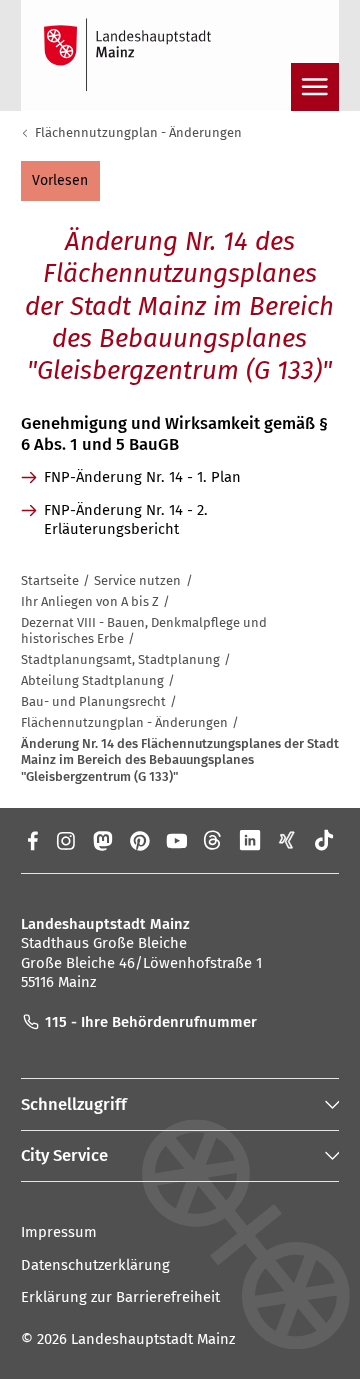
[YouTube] (176, 840)
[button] (60, 181)
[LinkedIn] (250, 840)
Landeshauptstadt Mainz (153, 1339)
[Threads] (213, 840)
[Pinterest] (139, 840)
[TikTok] (324, 840)
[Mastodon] (101, 840)
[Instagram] (64, 840)
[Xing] (287, 840)
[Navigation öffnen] (315, 87)
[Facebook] (31, 840)
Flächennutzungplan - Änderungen (138, 132)
